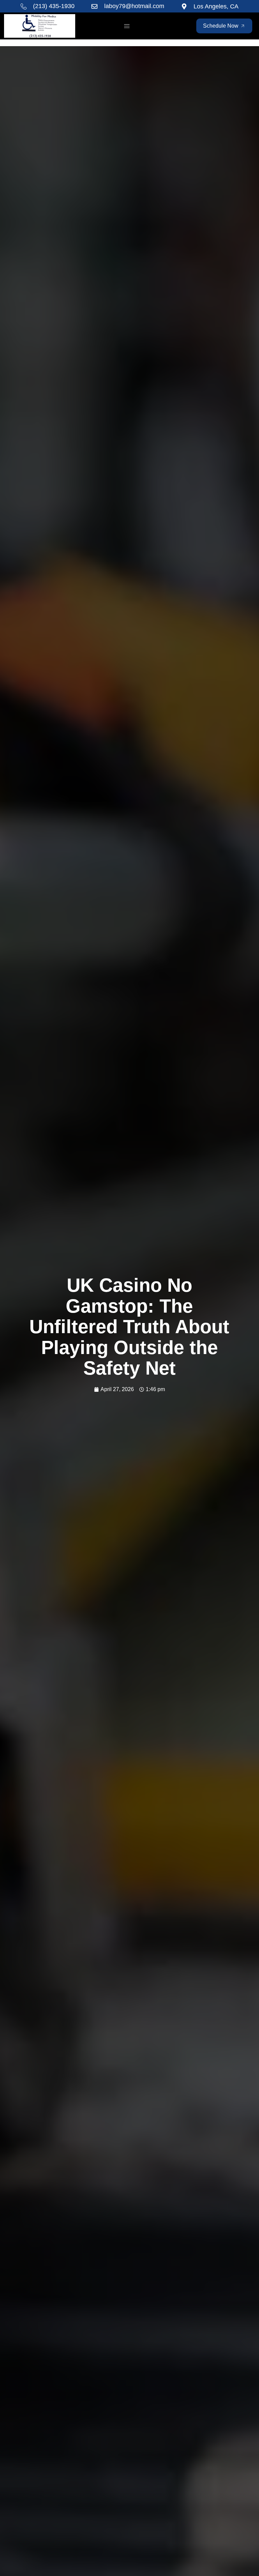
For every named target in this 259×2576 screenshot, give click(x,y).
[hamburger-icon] (127, 26)
